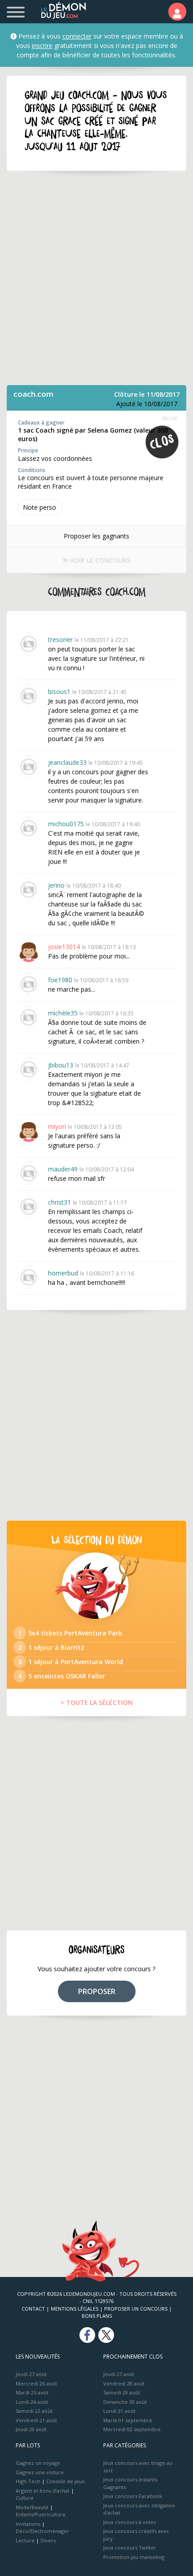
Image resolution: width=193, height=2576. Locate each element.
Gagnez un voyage (38, 2463)
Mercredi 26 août (36, 2383)
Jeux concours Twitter (130, 2548)
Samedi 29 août (122, 2392)
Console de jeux (66, 2481)
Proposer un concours (136, 2309)
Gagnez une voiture (40, 2472)
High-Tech (28, 2481)
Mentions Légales (75, 2309)
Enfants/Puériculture (41, 2514)
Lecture (25, 2540)
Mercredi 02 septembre (132, 2429)
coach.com (33, 394)
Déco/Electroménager (42, 2531)
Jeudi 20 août (31, 2429)
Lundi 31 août (119, 2411)
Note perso (39, 507)
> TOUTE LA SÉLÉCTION (97, 1702)
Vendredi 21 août (36, 2420)
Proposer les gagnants (96, 536)
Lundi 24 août (32, 2402)
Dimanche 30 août (125, 2402)
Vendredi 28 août (124, 2383)
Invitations (28, 2524)
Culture (25, 2498)
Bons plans (97, 2316)
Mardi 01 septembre (128, 2420)
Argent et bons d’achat (43, 2491)
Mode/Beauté (32, 2507)
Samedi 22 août (34, 2411)
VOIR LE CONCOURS (99, 560)
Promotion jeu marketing (134, 2557)
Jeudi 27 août (31, 2374)
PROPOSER (97, 1991)
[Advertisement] (96, 278)
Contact (33, 2309)
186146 (169, 418)
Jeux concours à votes (129, 2522)
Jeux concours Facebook (133, 2496)
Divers (48, 2540)
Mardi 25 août (32, 2392)
